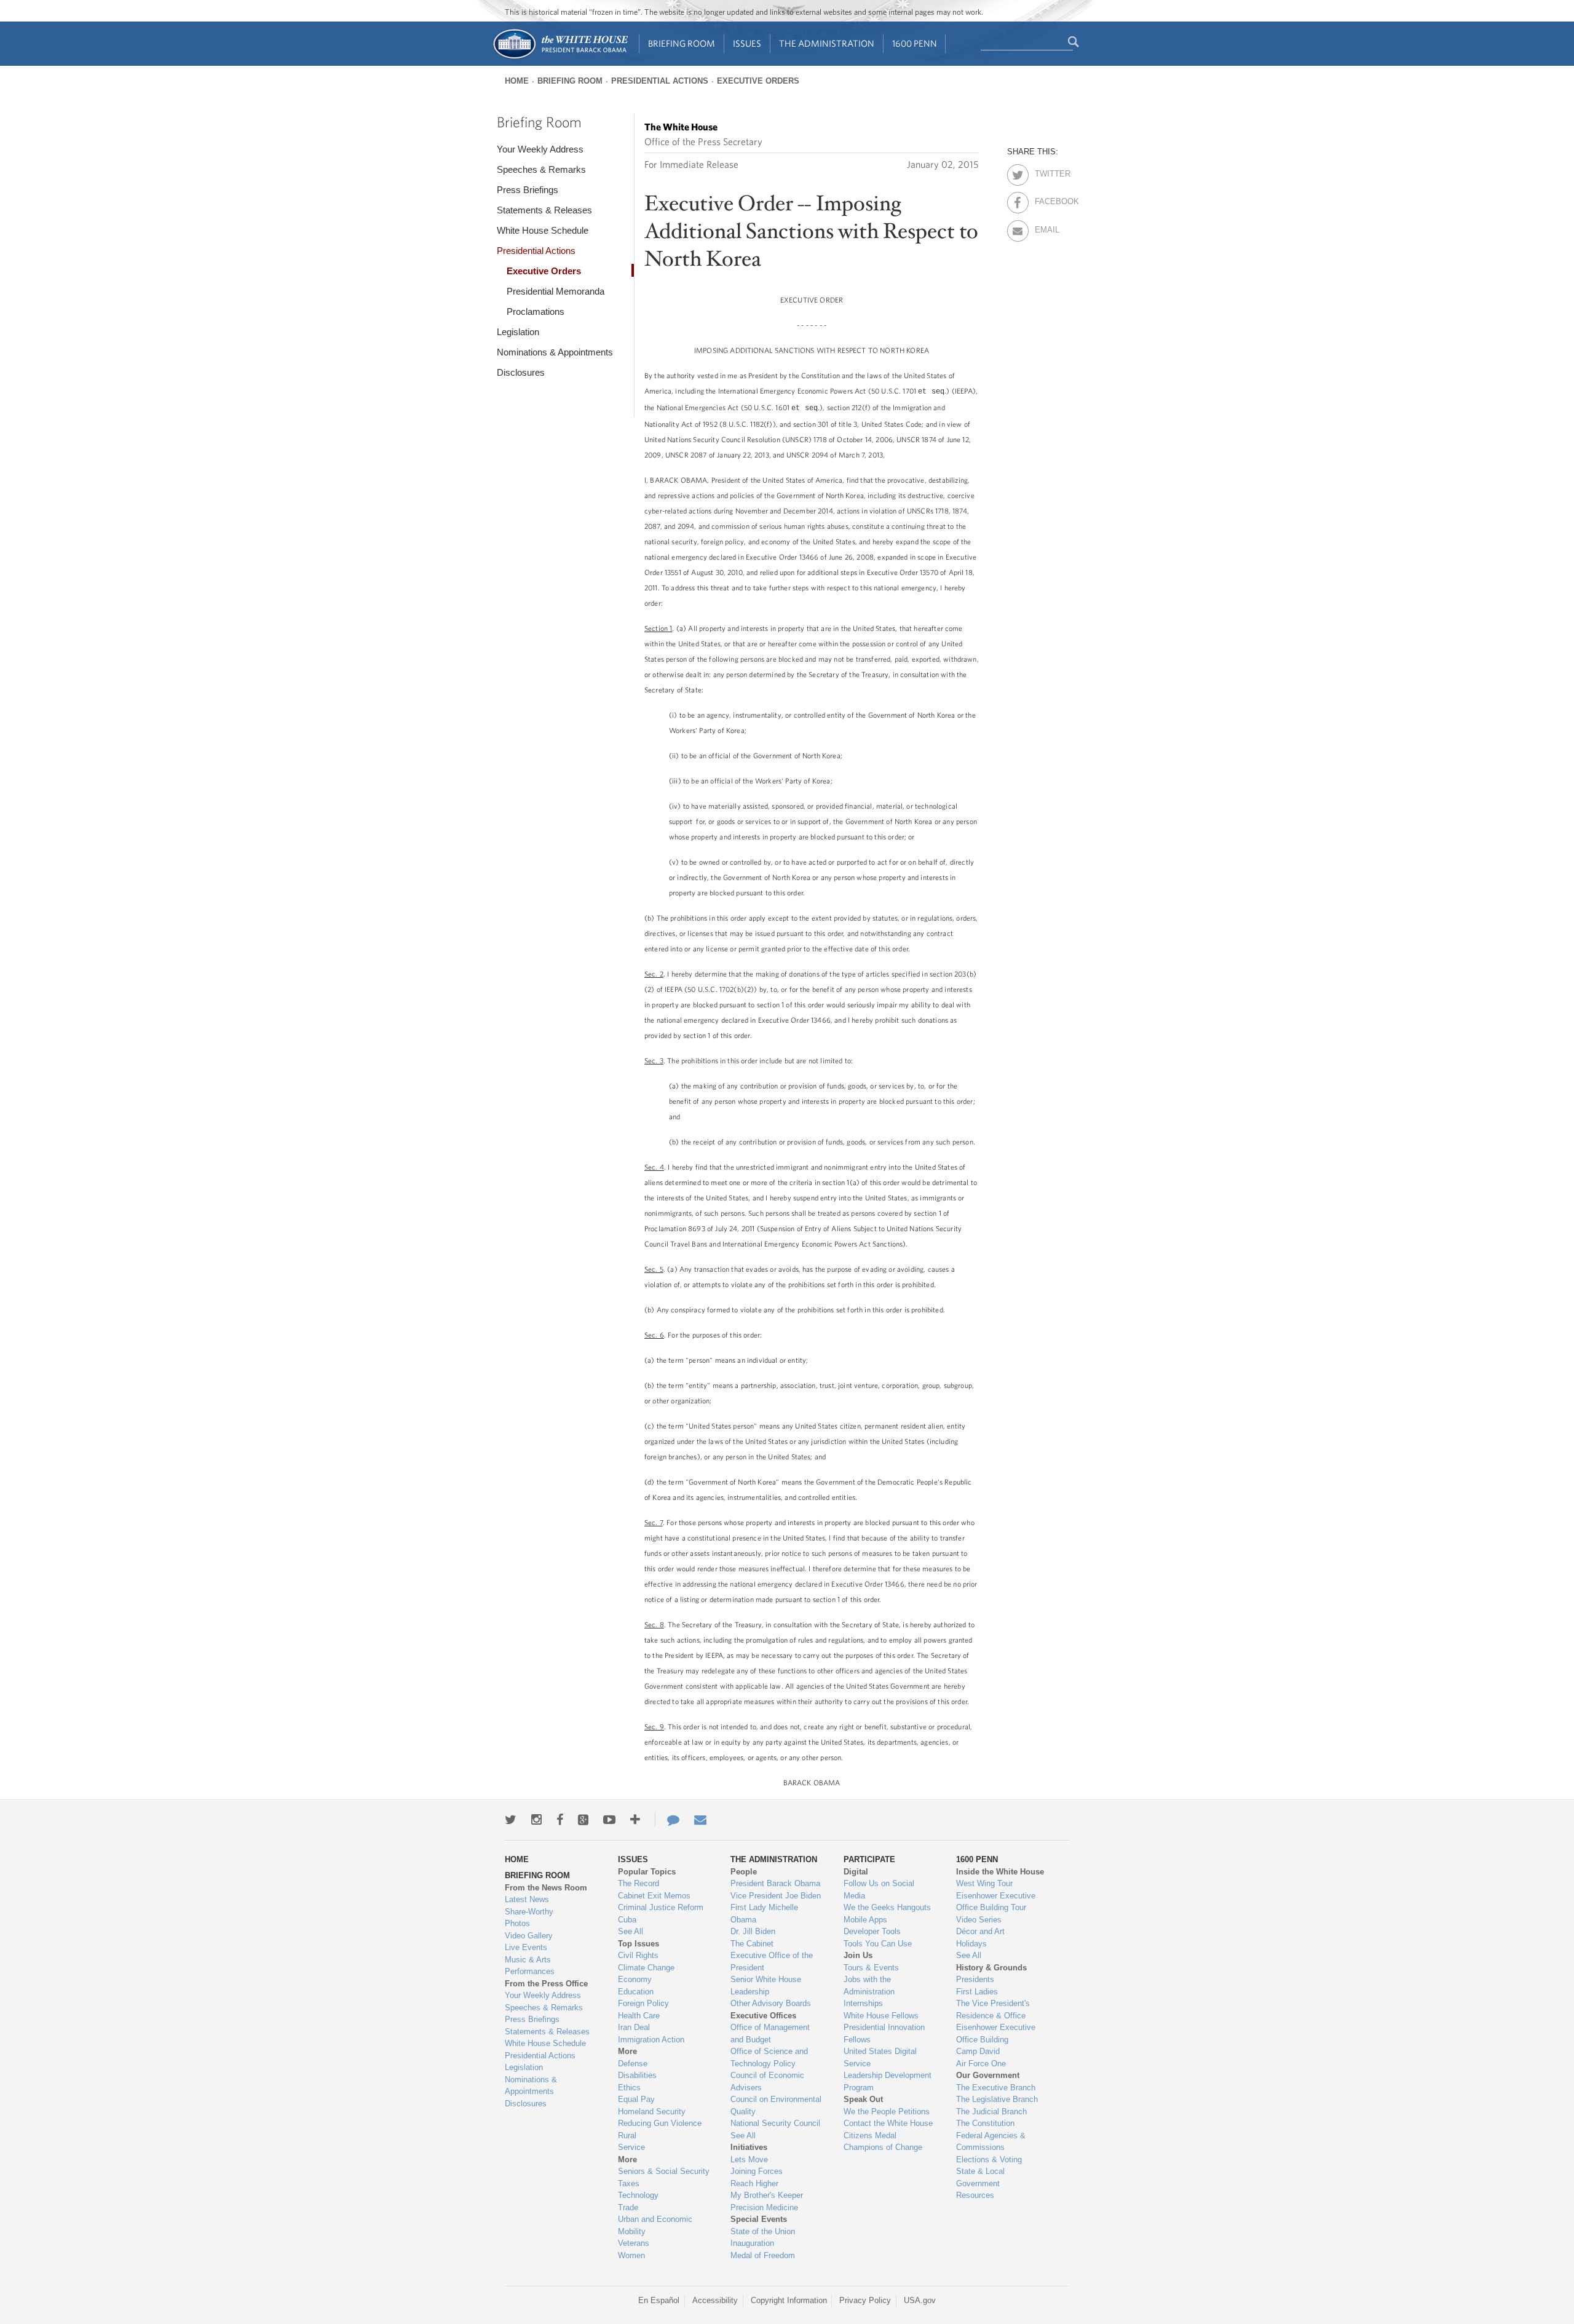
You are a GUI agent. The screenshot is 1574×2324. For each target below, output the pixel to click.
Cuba (627, 1920)
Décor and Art (980, 1931)
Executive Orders (758, 81)
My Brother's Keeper (767, 2195)
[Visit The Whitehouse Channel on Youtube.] (609, 1820)
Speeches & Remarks (541, 169)
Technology (638, 2195)
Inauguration (752, 2243)
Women (631, 2255)
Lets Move (749, 2159)
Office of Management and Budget (770, 2033)
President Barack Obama (775, 1883)
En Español (659, 2300)
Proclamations (536, 311)
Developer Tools (872, 1931)
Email (1046, 228)
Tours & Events (871, 1968)
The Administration (827, 43)
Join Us (858, 1955)
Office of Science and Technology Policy (769, 2057)
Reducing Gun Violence (660, 2123)
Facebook (1046, 199)
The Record (639, 1883)
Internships (863, 2003)
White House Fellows (881, 2016)
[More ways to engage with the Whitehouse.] (635, 1820)
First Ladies (977, 1992)
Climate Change (646, 1968)
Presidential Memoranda (556, 291)
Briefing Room (682, 43)
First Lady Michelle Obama (764, 1914)
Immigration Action (651, 2040)
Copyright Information (789, 2300)
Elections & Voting (989, 2159)
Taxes (629, 2183)
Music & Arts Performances (530, 1966)
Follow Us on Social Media (879, 1890)
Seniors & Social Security (664, 2171)
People (744, 1872)
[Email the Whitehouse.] (700, 1820)
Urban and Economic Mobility (655, 2225)
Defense (633, 2064)
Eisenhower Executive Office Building (996, 2033)
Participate (869, 1859)
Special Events (759, 2219)
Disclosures (521, 372)
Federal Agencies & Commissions (991, 2142)
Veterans (634, 2243)
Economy (635, 1979)
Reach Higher (754, 2183)
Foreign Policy (643, 2003)
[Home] (560, 58)
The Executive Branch (996, 2088)
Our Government (988, 2075)
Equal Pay (636, 2099)
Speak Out (863, 2099)
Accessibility (715, 2300)
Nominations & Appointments (555, 352)
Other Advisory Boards (771, 2003)
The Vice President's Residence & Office (993, 2009)
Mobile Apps (865, 1920)
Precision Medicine (764, 2207)
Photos (517, 1923)
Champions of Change (883, 2147)
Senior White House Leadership (766, 1985)
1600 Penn (915, 43)
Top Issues (639, 1944)
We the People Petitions (887, 2112)
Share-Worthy (529, 1912)
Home (517, 81)
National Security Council (775, 2123)
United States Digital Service (880, 2057)
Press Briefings (528, 190)
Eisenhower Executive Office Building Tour (996, 1902)
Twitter (1046, 172)
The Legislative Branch (997, 2099)
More (627, 2051)
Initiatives (749, 2147)
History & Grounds (991, 1968)
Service (631, 2147)
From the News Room (546, 1888)
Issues (747, 43)
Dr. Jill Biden (753, 1931)
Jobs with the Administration (869, 1985)
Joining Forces (757, 2171)
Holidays (971, 1944)
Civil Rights (638, 1955)
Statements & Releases (544, 210)
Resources (975, 2195)
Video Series (979, 1920)
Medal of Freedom (763, 2255)
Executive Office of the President (772, 1961)
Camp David (978, 2051)
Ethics (629, 2088)
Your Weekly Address (540, 149)
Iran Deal (634, 2027)
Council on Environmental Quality (776, 2105)
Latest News (527, 1899)
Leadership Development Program (888, 2081)
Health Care (639, 2016)
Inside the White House (1000, 1872)
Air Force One (981, 2064)
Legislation (518, 332)
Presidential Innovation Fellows (884, 2033)
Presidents (975, 1979)
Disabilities (637, 2075)
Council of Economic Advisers (767, 2081)
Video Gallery (529, 1936)
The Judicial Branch (991, 2112)
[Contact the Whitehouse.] (667, 1820)
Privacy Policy (865, 2300)
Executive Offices (763, 2016)
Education (636, 1992)
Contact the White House (888, 2123)
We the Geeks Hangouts (887, 1907)
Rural (627, 2136)
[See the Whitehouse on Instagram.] (536, 1820)
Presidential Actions (660, 81)
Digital (856, 1872)
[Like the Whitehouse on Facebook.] (560, 1820)
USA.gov (920, 2300)
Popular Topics (647, 1872)
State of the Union (763, 2231)
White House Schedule (543, 230)
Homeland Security (652, 2112)
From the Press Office (546, 1984)
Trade (628, 2207)
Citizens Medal (870, 2136)
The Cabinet (752, 1944)
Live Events (526, 1947)
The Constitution (985, 2123)
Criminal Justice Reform (661, 1907)
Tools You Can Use (878, 1944)
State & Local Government (980, 2177)
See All (631, 1931)
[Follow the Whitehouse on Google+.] (583, 1820)
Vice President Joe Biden (776, 1896)
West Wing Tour (984, 1883)
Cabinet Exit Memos (654, 1896)
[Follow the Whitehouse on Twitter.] (511, 1820)
